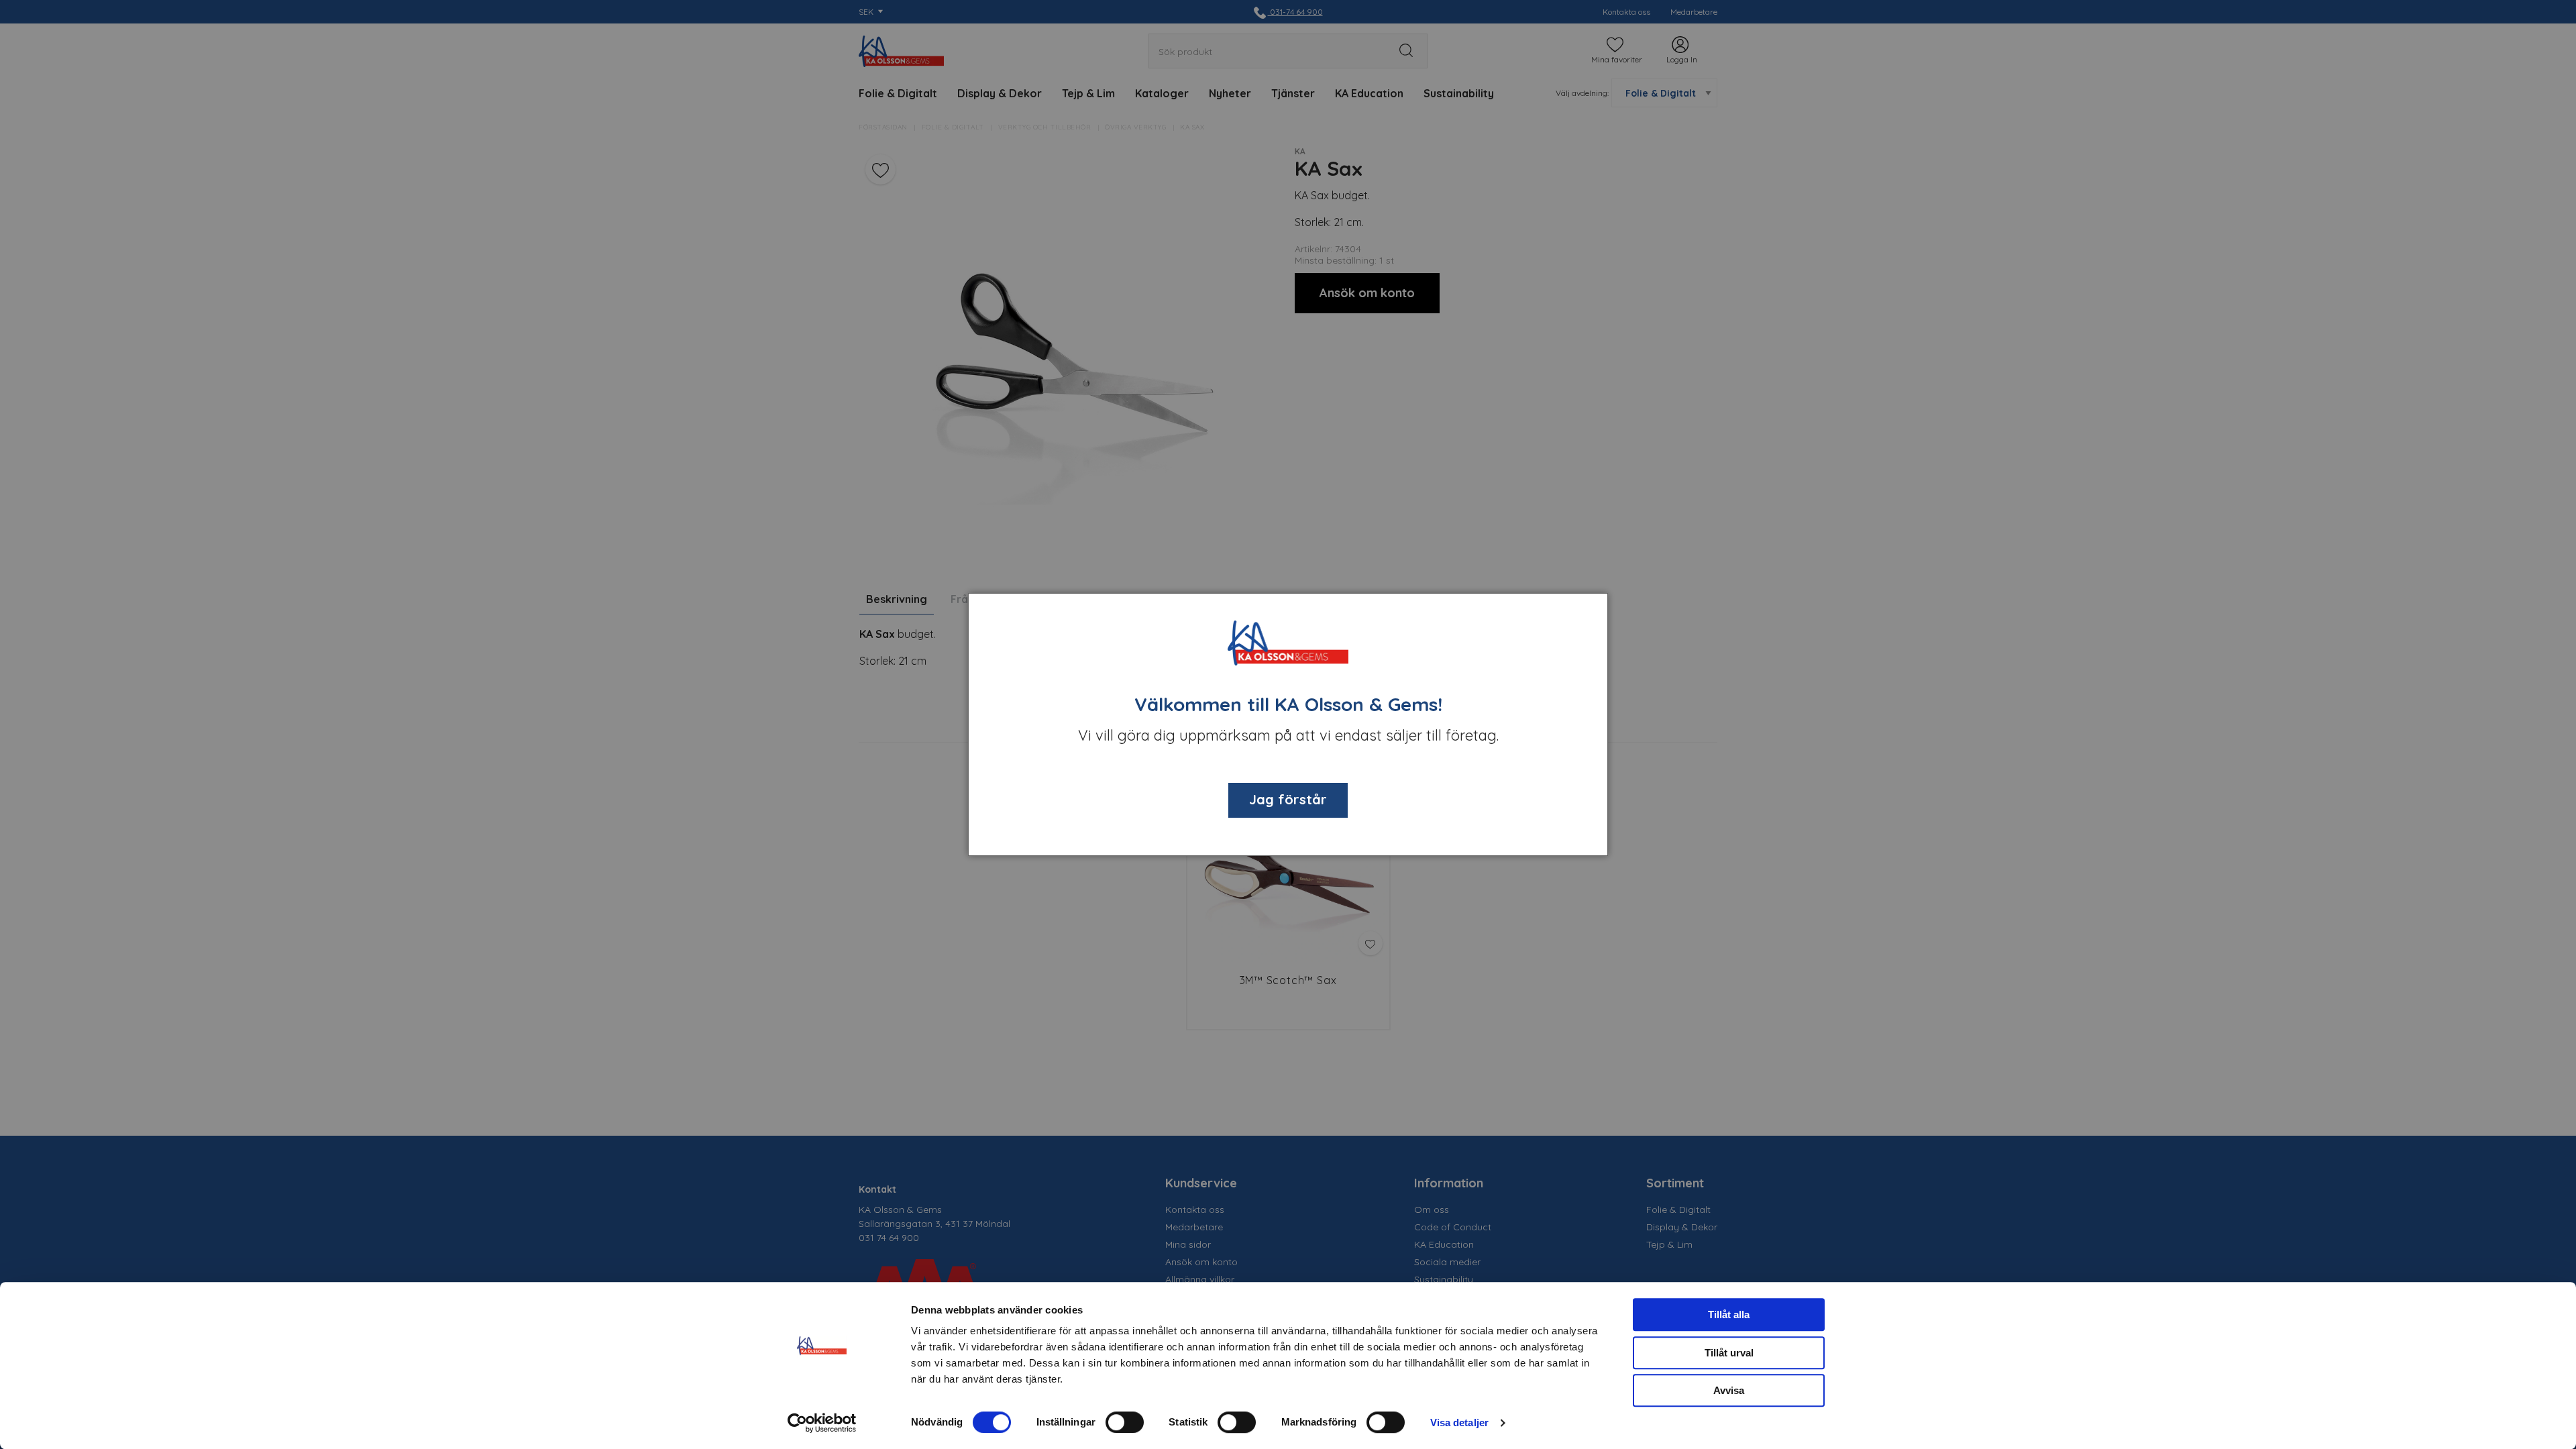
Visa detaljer (1459, 1423)
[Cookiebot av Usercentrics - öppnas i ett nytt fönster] (822, 1423)
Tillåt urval (1729, 1353)
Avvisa (1729, 1390)
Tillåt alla (1729, 1314)
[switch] (1125, 1422)
